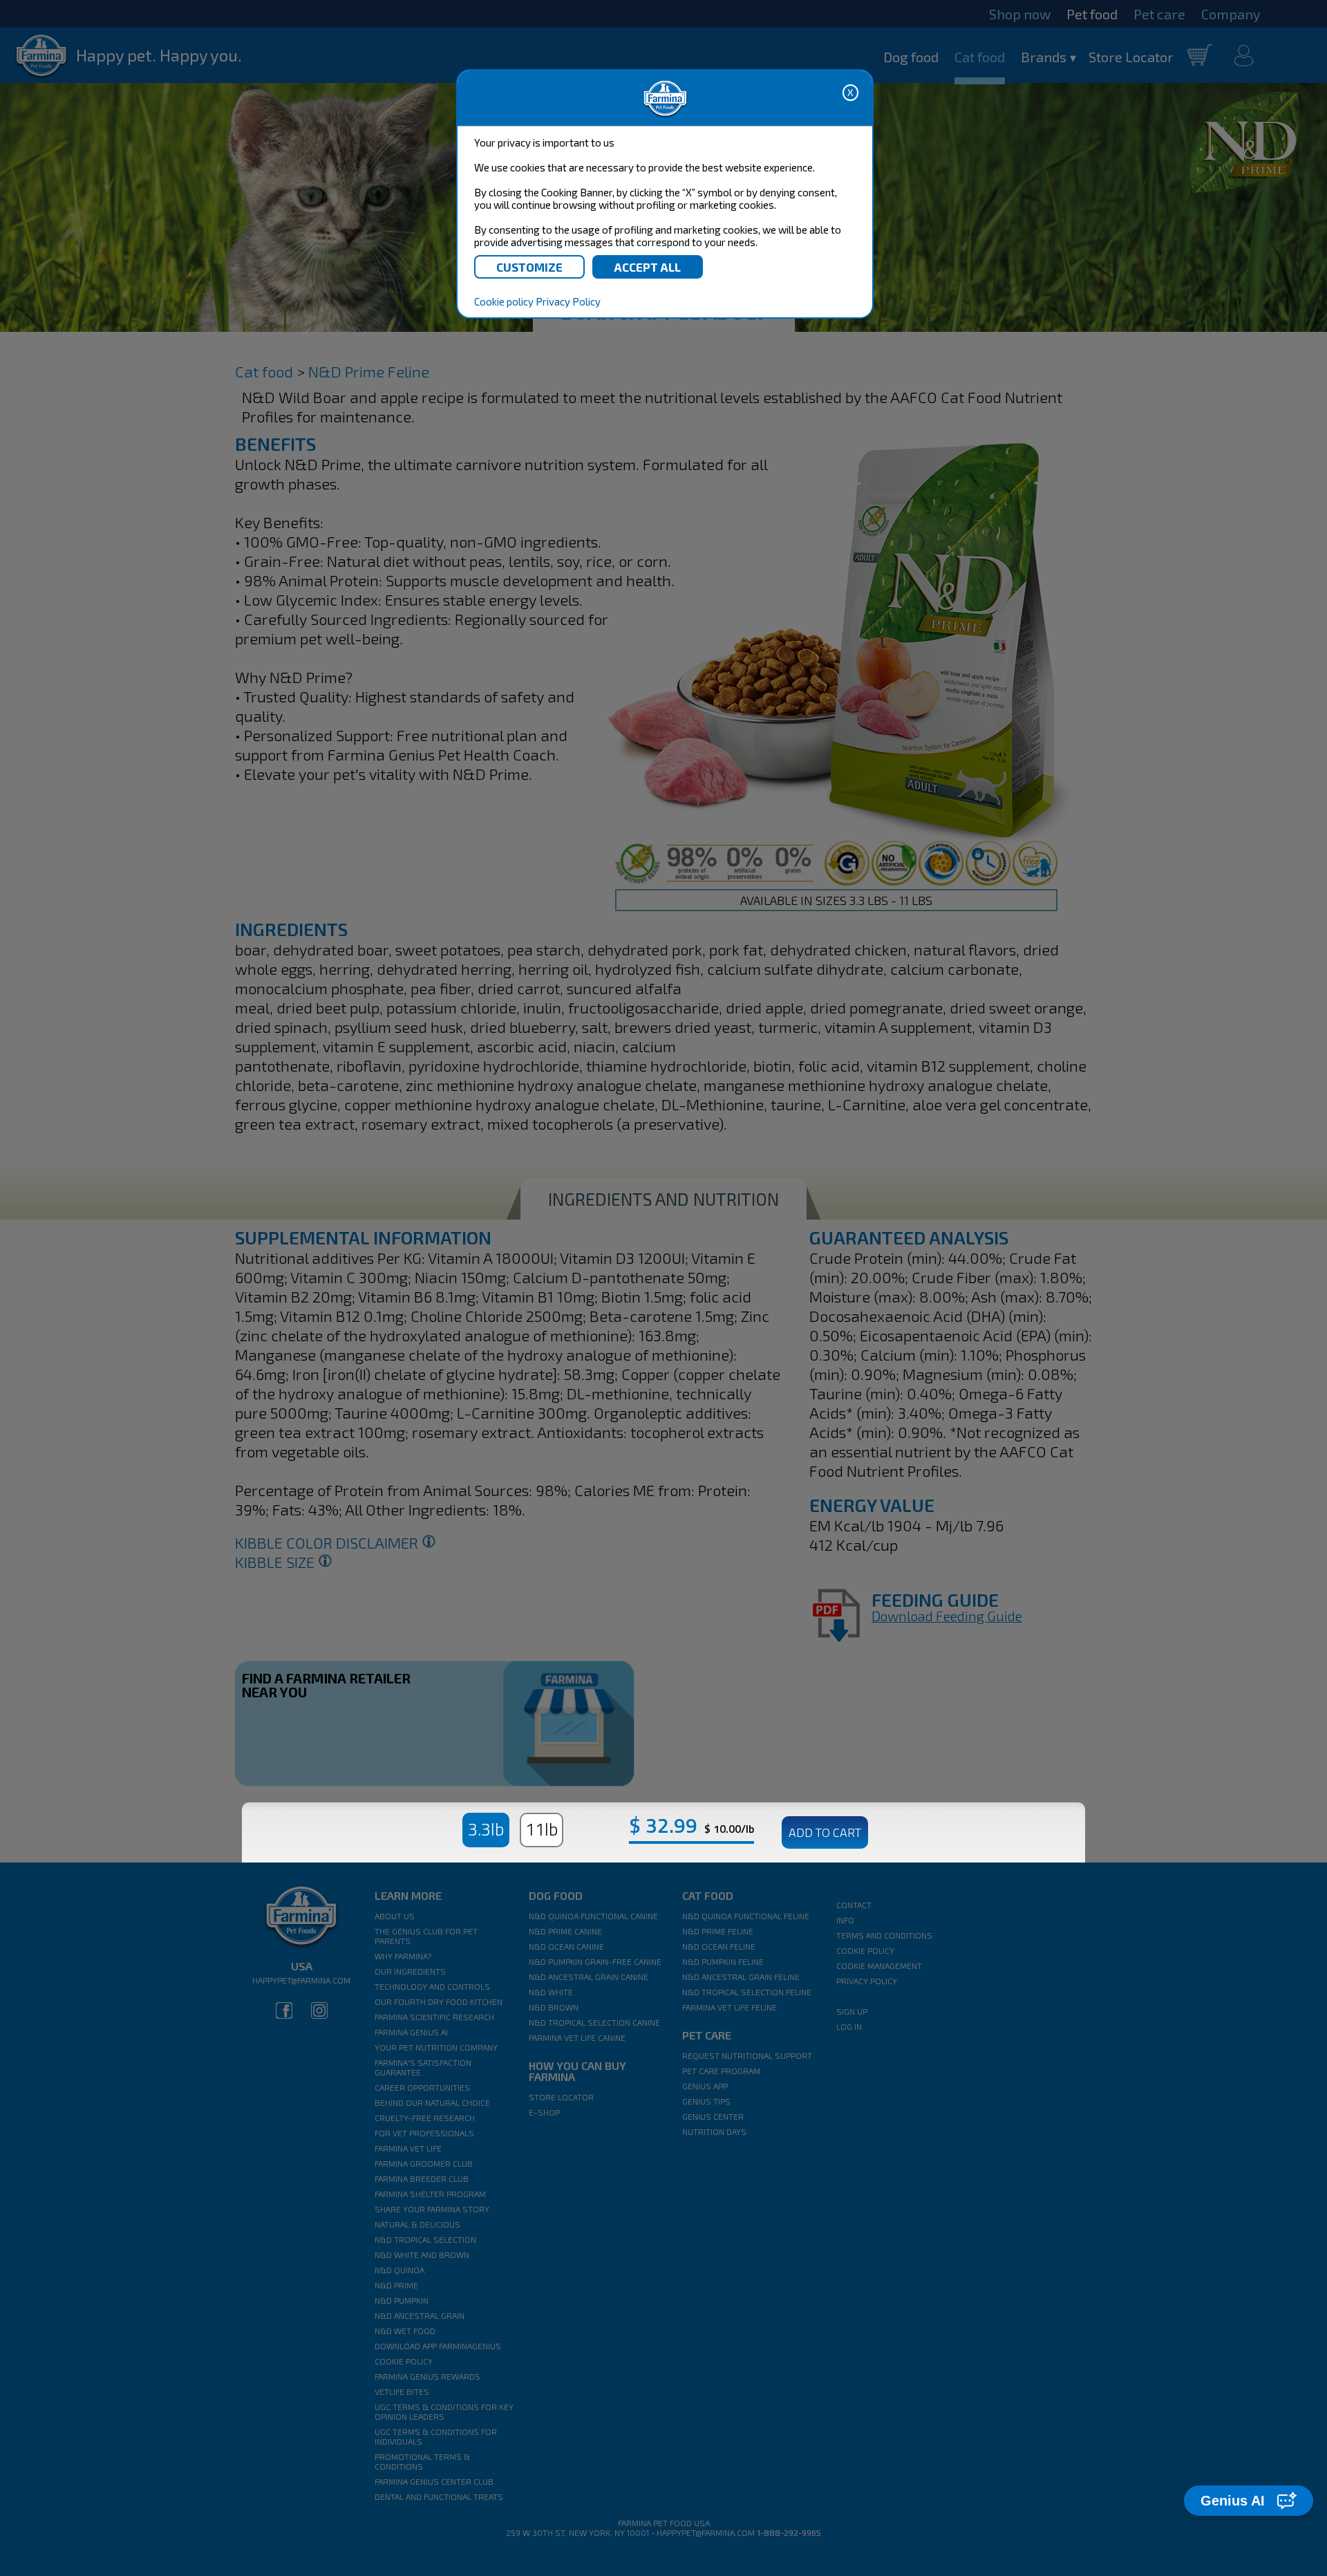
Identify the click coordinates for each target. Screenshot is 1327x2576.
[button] (1249, 2501)
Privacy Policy (568, 301)
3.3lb (486, 1829)
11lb (542, 1829)
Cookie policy (504, 301)
